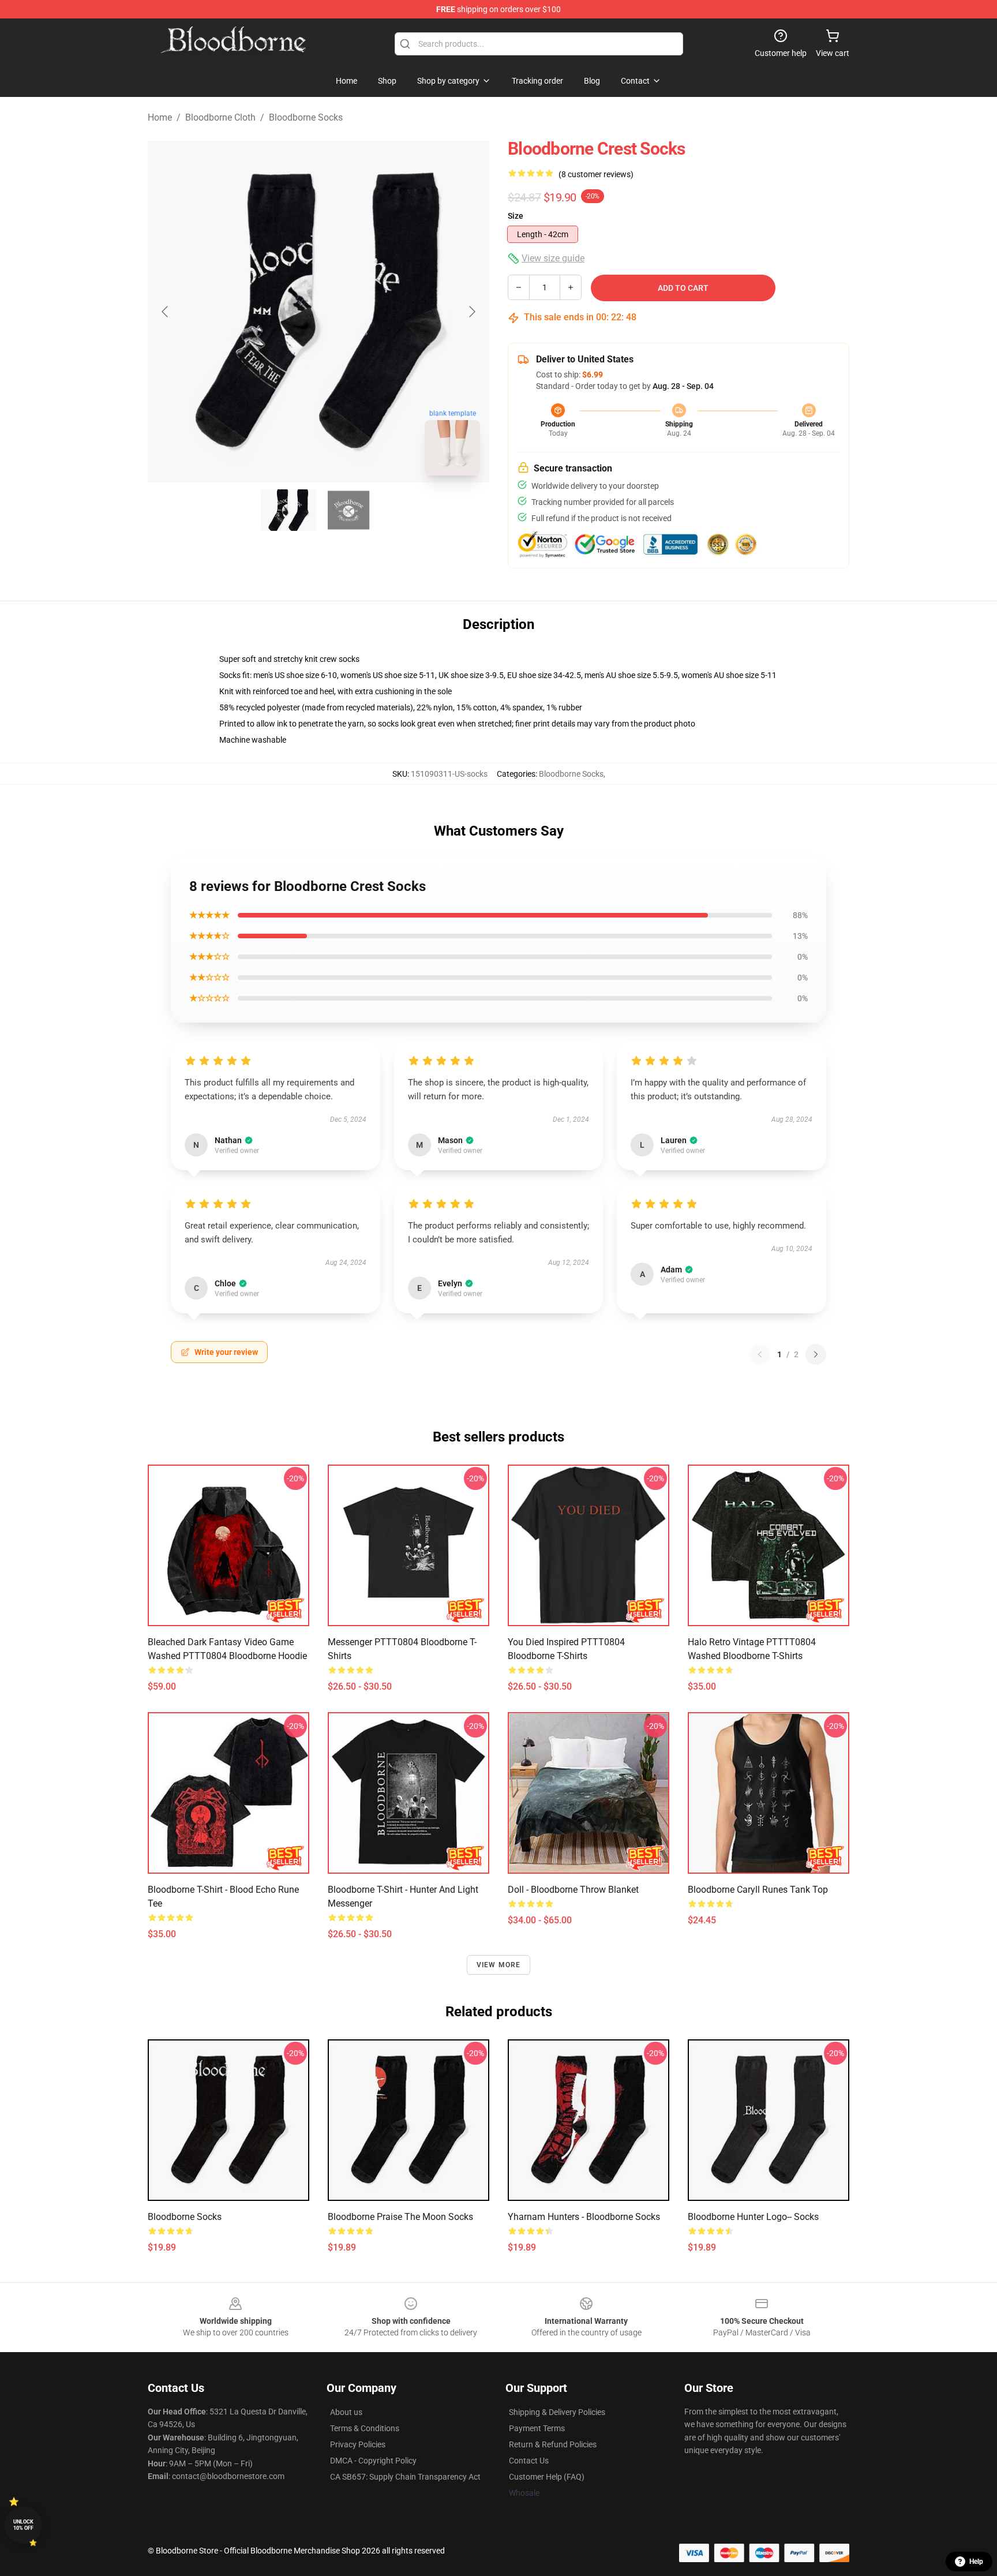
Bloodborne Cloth (220, 117)
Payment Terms (537, 2428)
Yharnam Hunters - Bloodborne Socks (584, 2217)
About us (346, 2412)
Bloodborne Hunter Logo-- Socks (753, 2217)
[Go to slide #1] (288, 510)
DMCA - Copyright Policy (373, 2461)
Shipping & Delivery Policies (557, 2412)
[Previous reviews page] (760, 1354)
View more (499, 1965)
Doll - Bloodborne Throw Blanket (573, 1890)
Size (516, 216)
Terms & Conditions (365, 2428)
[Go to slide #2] (348, 510)
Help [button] (976, 2562)
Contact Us (529, 2461)
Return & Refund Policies (553, 2444)
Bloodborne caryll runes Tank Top (758, 1890)
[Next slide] (471, 312)
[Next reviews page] (816, 1354)
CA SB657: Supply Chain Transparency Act (405, 2477)
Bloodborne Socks (306, 117)
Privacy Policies (358, 2444)
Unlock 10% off (23, 2525)
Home (160, 117)
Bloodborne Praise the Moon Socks (400, 2217)
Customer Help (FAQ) (547, 2477)
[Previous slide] (166, 312)
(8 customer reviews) (596, 174)
